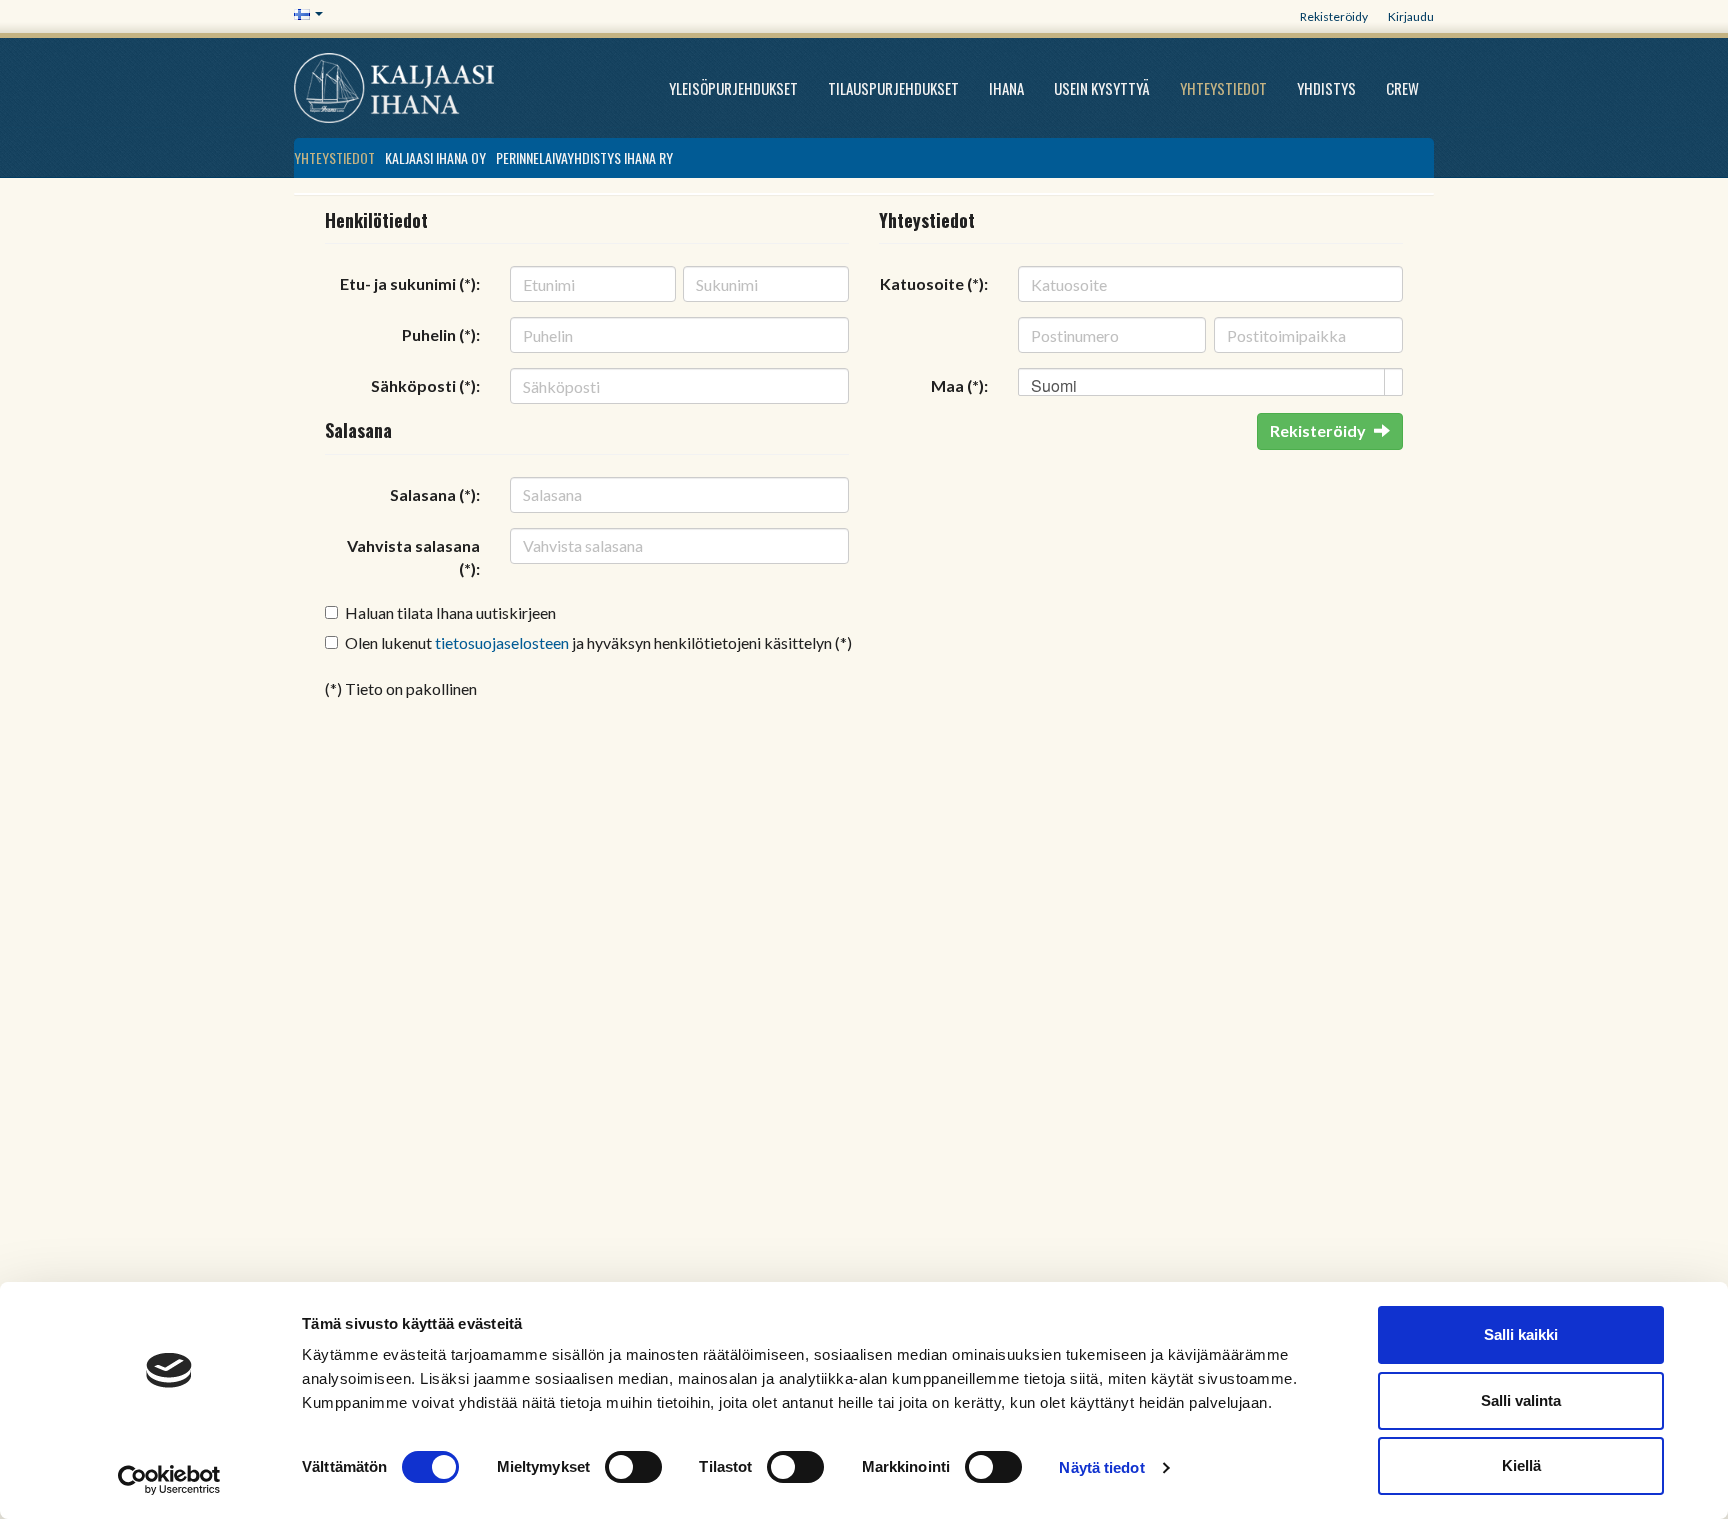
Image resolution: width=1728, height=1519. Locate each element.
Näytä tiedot (1101, 1467)
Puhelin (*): (441, 334)
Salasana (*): (435, 494)
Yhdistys (1326, 88)
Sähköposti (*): (425, 385)
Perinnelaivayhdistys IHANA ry (584, 157)
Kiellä (1521, 1465)
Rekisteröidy (1334, 16)
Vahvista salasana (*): (413, 557)
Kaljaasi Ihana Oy (435, 157)
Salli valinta (1521, 1400)
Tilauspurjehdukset (893, 88)
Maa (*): (959, 385)
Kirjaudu (1411, 16)
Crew (1402, 88)
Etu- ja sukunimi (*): (410, 283)
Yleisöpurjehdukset (733, 88)
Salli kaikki (1521, 1334)
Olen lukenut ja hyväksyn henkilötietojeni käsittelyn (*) (598, 642)
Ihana (1006, 88)
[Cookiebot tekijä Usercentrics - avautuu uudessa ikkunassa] (169, 1480)
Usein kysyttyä (1102, 88)
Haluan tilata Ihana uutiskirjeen (450, 612)
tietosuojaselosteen (502, 642)
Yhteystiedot (1223, 88)
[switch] (633, 1467)
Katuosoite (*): (934, 283)
